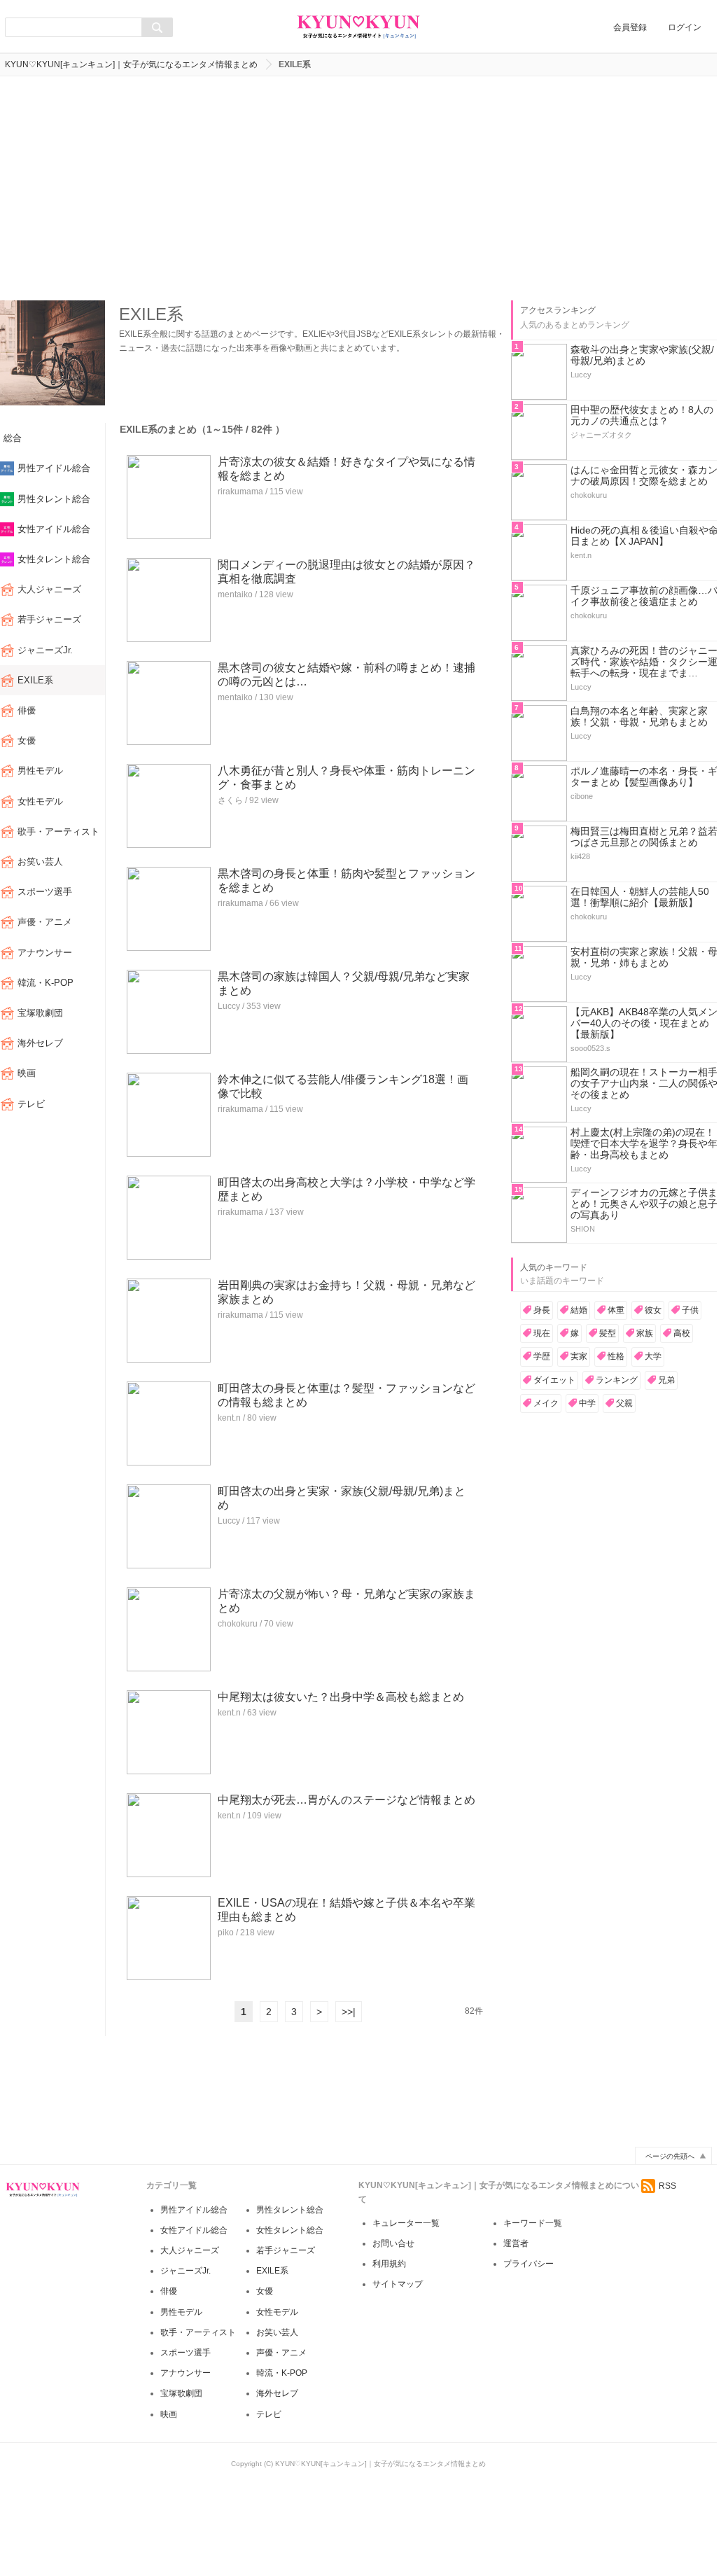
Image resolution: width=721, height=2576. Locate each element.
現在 (542, 1333)
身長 (542, 1310)
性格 (616, 1356)
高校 (682, 1333)
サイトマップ (398, 2284)
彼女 (653, 1310)
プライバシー (528, 2264)
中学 (587, 1403)
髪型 (608, 1333)
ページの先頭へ (670, 2156)
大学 (653, 1356)
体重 (616, 1310)
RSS (667, 2186)
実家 (579, 1356)
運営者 (516, 2243)
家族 (645, 1333)
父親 (624, 1403)
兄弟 (666, 1380)
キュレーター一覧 (406, 2223)
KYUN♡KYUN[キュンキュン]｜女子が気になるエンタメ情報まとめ (131, 64)
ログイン (685, 27)
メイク (546, 1403)
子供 (690, 1310)
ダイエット (554, 1380)
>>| (349, 2012)
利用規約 (389, 2264)
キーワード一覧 (533, 2223)
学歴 (542, 1356)
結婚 (579, 1310)
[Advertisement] (358, 188)
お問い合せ (393, 2243)
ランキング (617, 1380)
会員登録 (630, 27)
